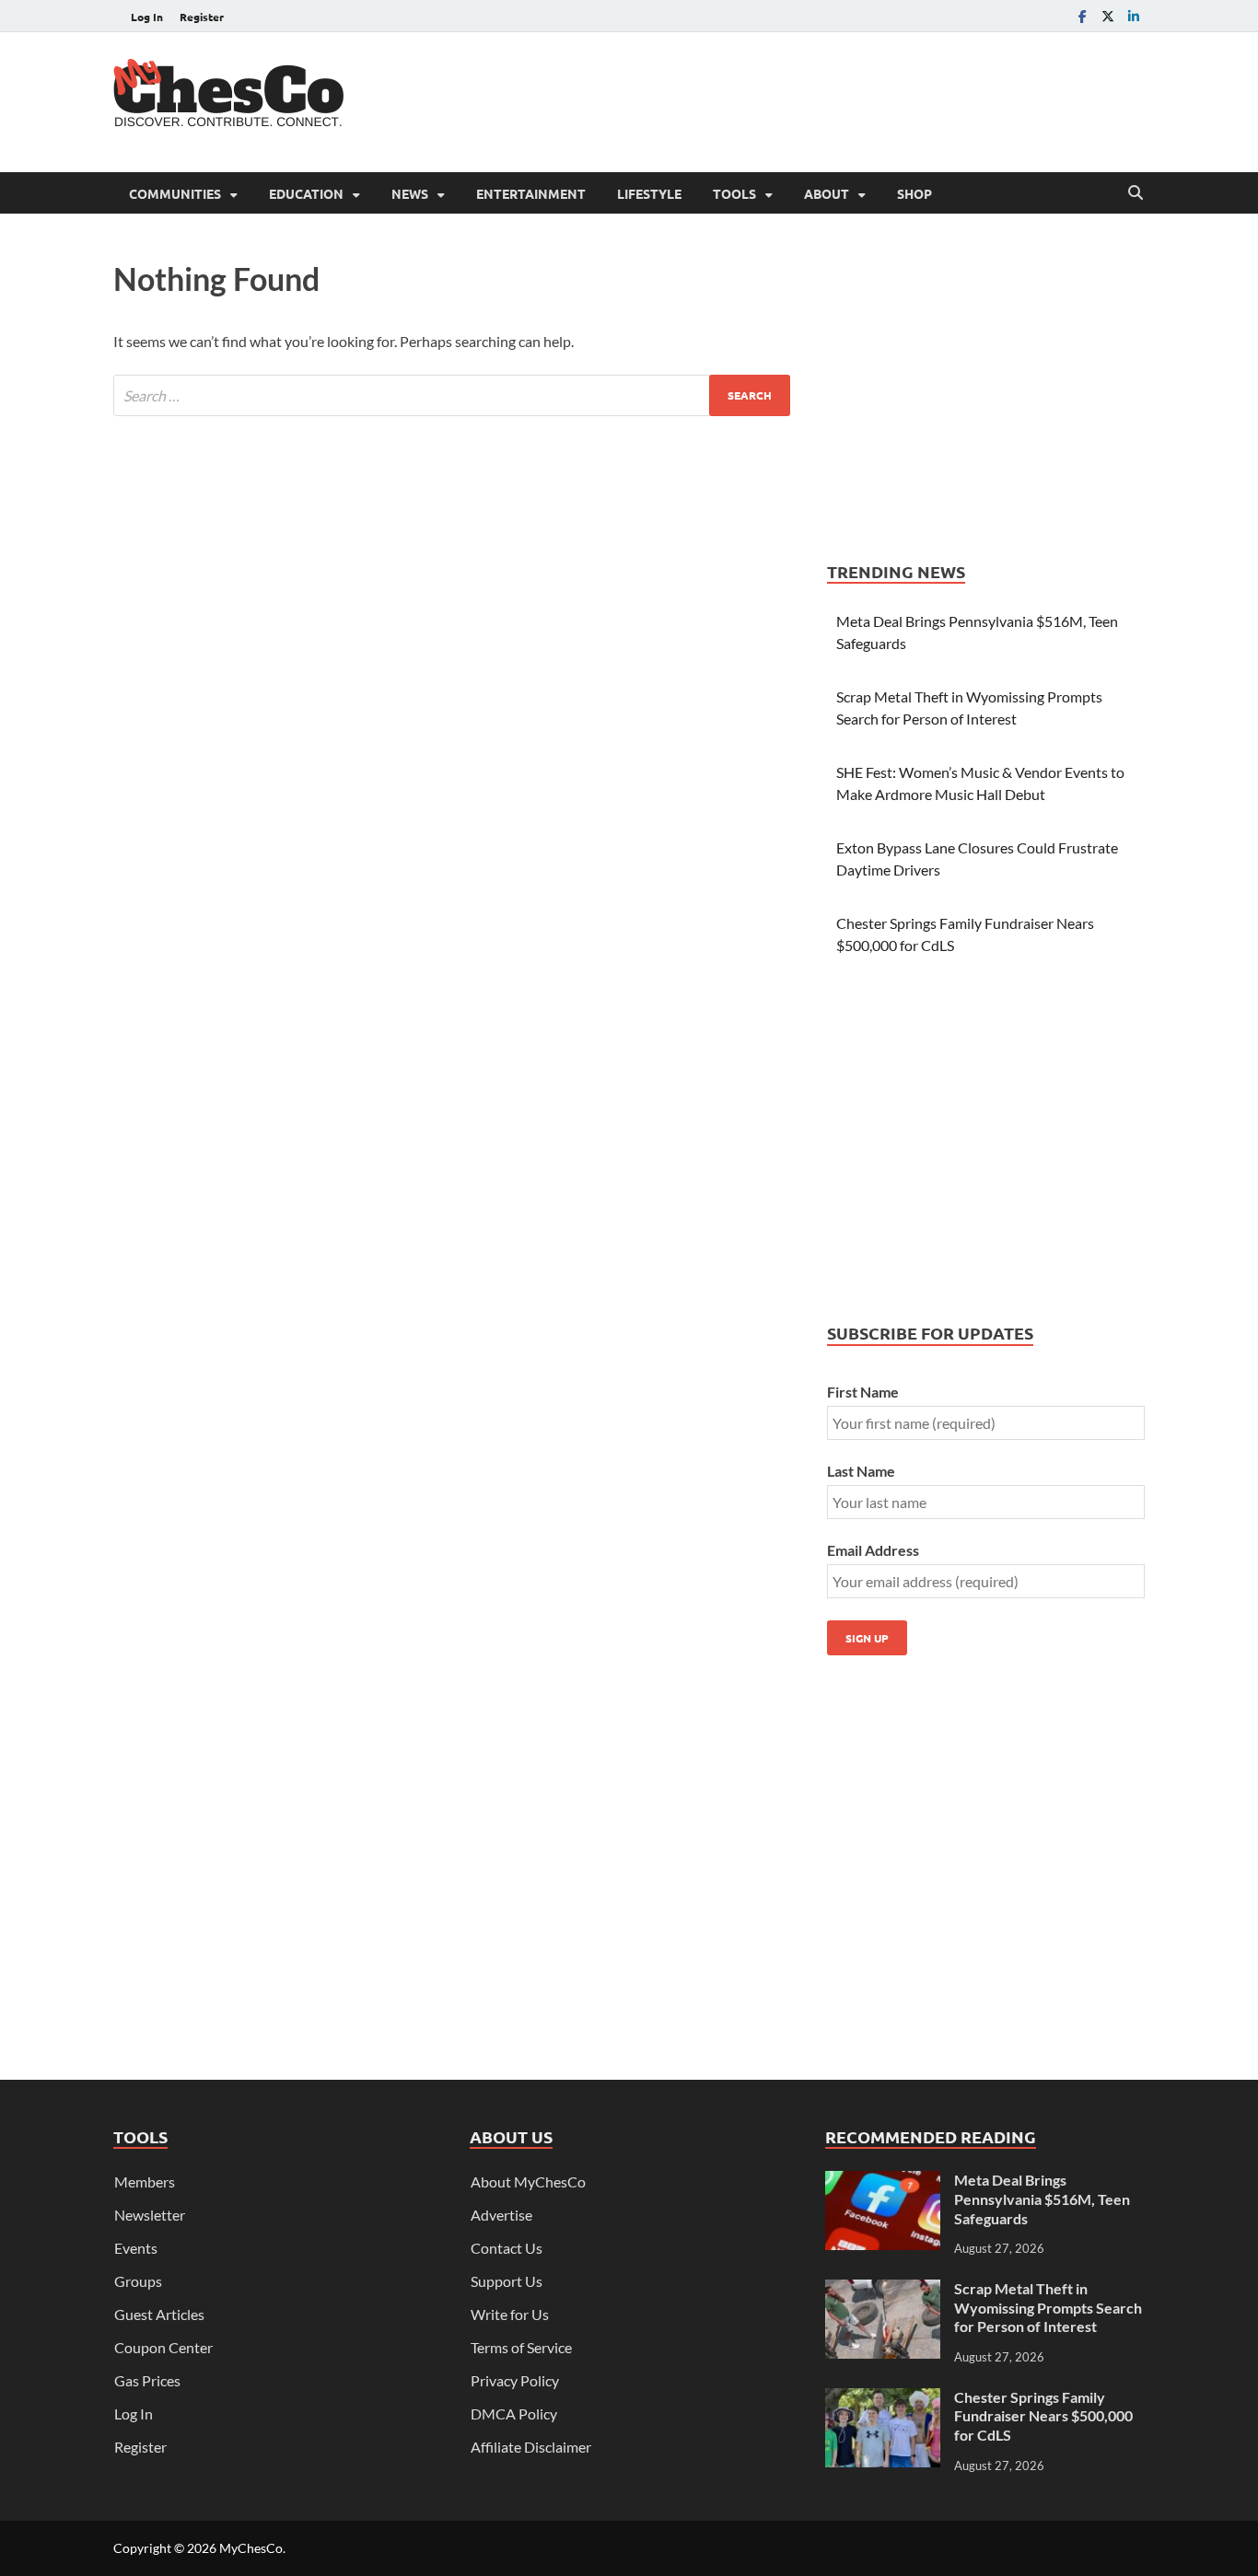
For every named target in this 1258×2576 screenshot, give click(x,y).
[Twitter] (1108, 16)
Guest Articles (159, 2314)
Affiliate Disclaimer (531, 2447)
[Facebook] (1082, 16)
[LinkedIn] (1134, 16)
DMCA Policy (514, 2414)
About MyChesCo (528, 2181)
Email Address (873, 1550)
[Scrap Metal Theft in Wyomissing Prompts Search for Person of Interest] (883, 2290)
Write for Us (510, 2314)
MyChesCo (251, 2548)
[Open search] (1136, 193)
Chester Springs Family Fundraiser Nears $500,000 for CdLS (1043, 2416)
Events (136, 2248)
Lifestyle (649, 193)
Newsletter (150, 2215)
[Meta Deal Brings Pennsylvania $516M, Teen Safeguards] (883, 2181)
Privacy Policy (515, 2380)
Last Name (861, 1471)
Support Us (507, 2281)
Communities (175, 193)
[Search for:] (452, 395)
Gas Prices (147, 2380)
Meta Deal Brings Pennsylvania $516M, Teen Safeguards (1042, 2199)
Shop (914, 193)
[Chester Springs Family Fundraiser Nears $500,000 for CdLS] (883, 2399)
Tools (734, 193)
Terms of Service (521, 2347)
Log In (147, 17)
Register (202, 17)
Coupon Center (163, 2347)
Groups (138, 2281)
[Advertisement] (810, 99)
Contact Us (507, 2248)
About (827, 193)
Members (145, 2181)
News (410, 193)
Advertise (501, 2215)
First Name (863, 1392)
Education (306, 193)
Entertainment (531, 193)
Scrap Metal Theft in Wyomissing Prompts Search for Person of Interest (1048, 2308)
